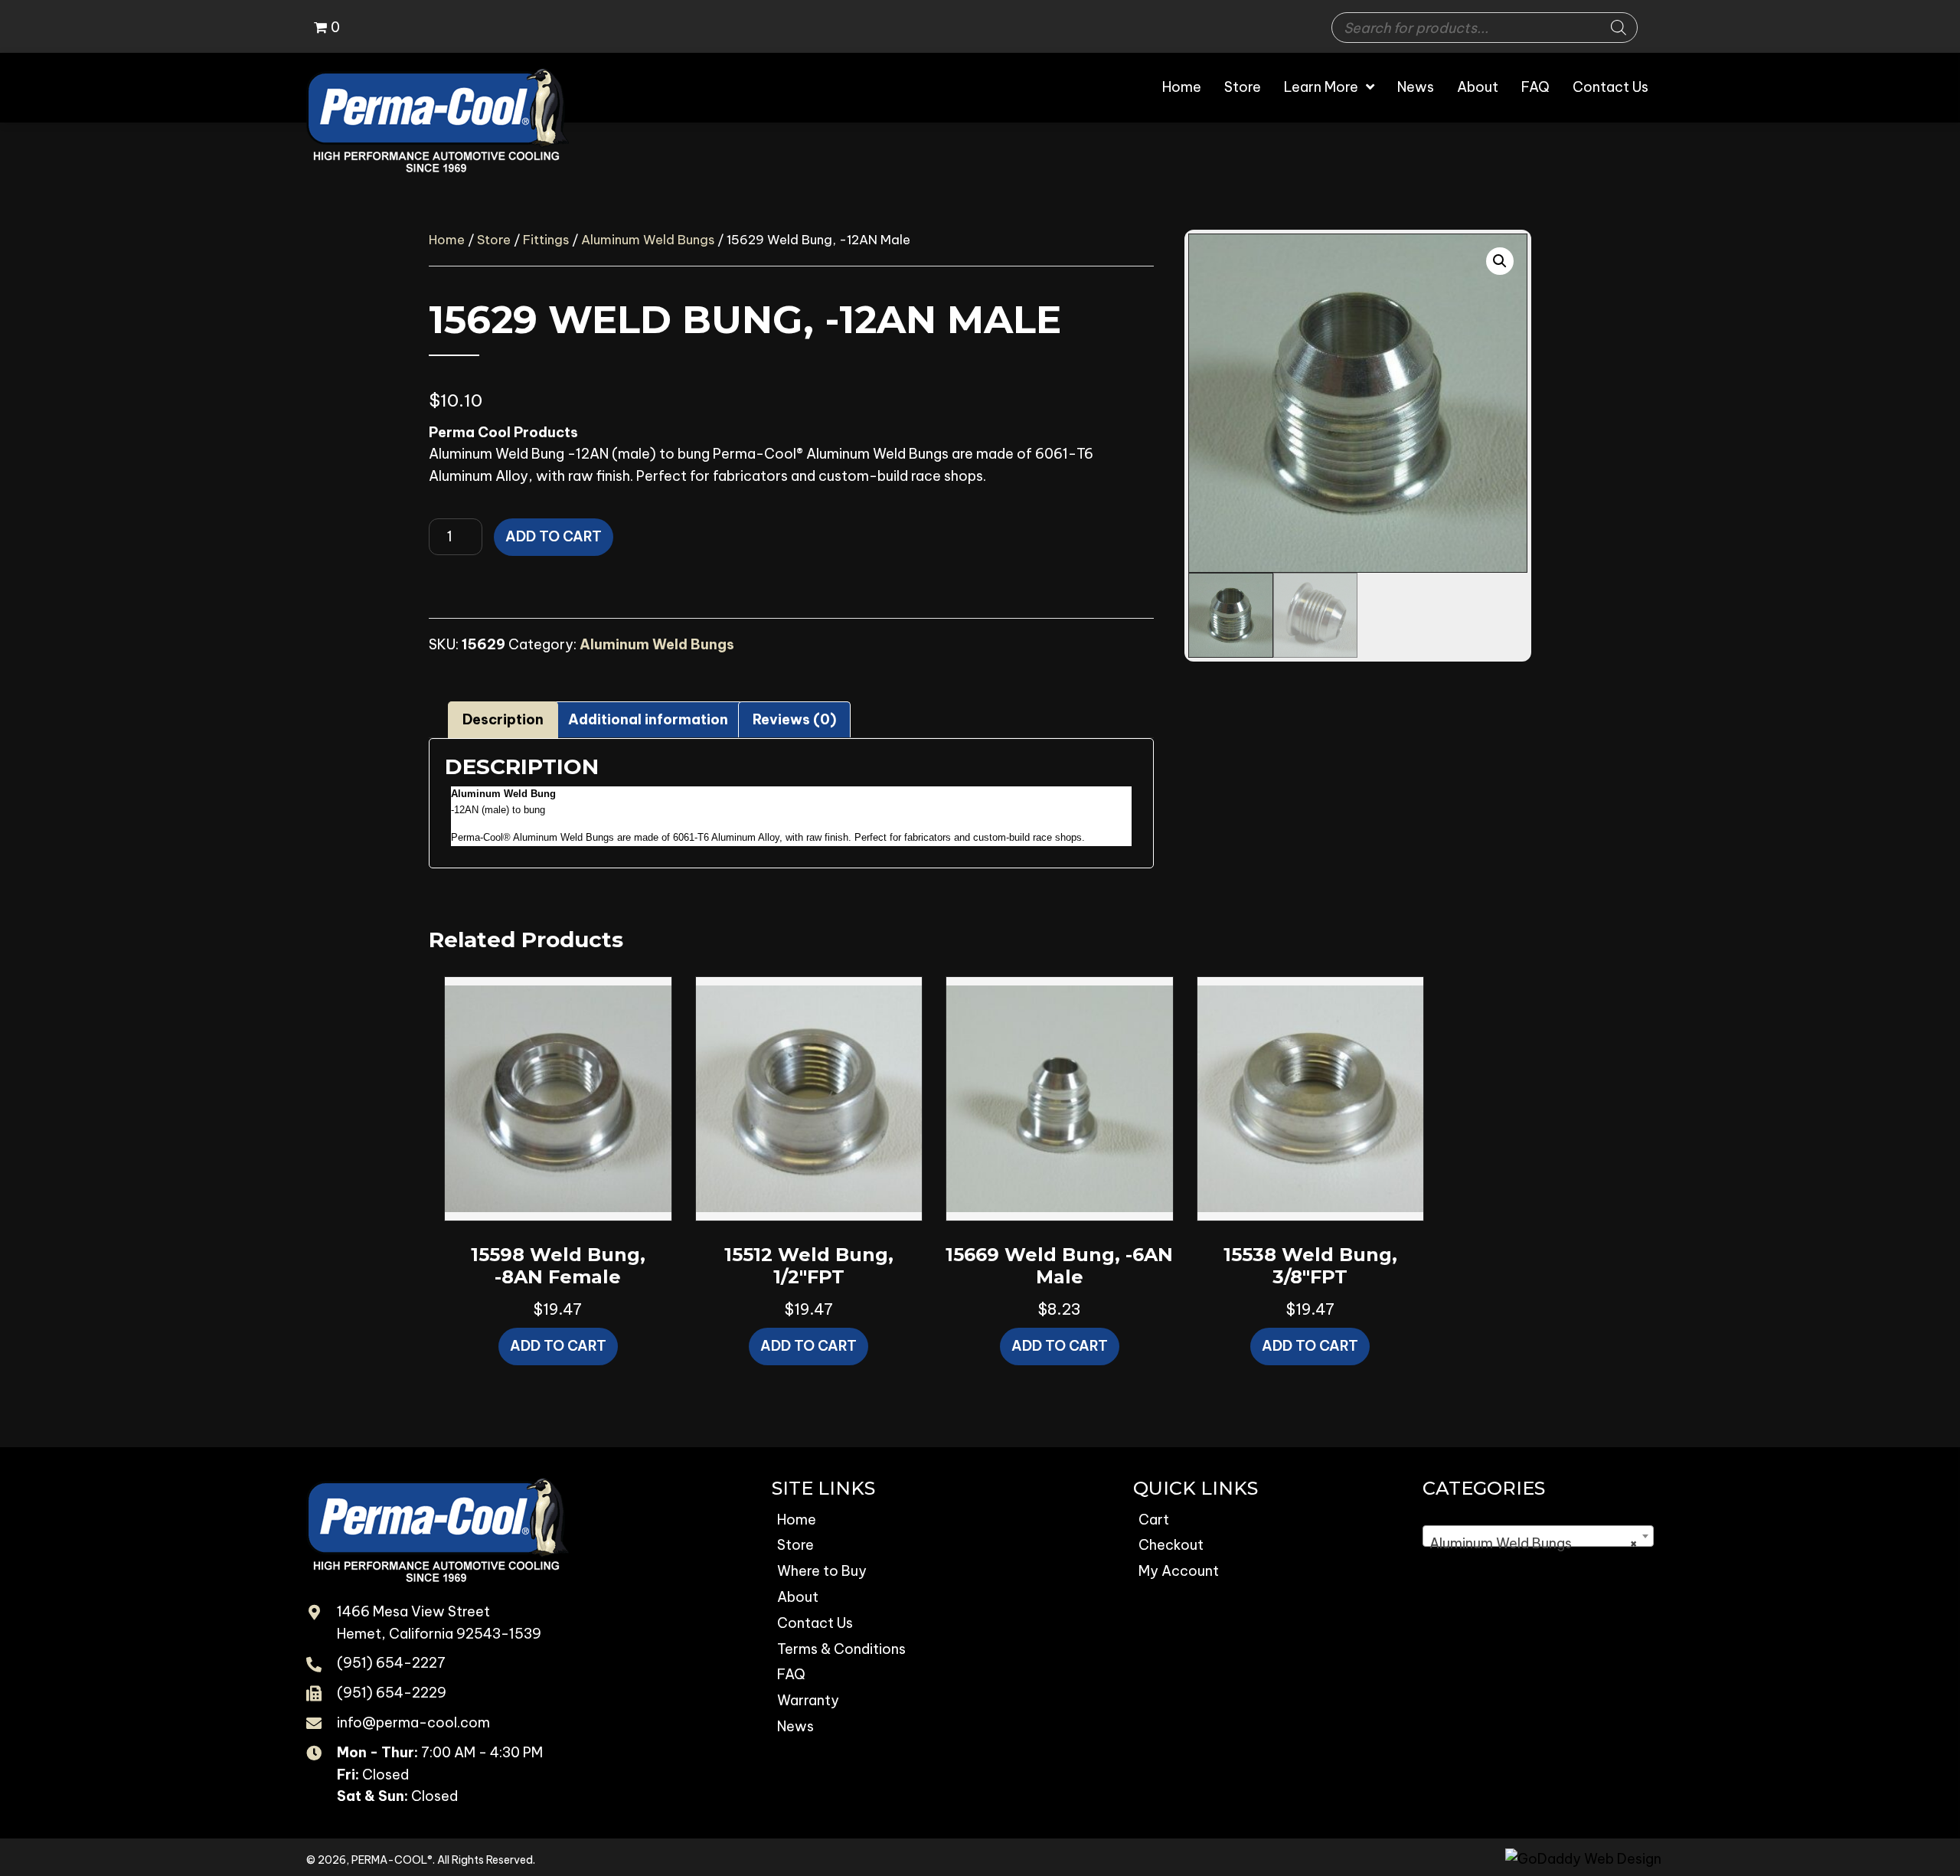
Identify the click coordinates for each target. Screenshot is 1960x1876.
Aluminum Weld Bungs (648, 239)
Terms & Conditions (841, 1649)
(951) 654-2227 (391, 1663)
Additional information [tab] (648, 719)
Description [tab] (503, 719)
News (795, 1726)
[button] (1500, 261)
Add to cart (554, 536)
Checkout (1171, 1545)
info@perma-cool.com (413, 1722)
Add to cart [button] (558, 1346)
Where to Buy (822, 1571)
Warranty (808, 1700)
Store (494, 239)
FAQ (791, 1674)
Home (447, 239)
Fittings (546, 239)
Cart (1154, 1520)
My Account (1179, 1571)
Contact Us (815, 1623)
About (798, 1597)
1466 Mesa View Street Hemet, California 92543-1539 (439, 1623)
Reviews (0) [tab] (794, 719)
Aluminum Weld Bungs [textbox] (1534, 1543)
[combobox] (1538, 1536)
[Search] (1619, 28)
